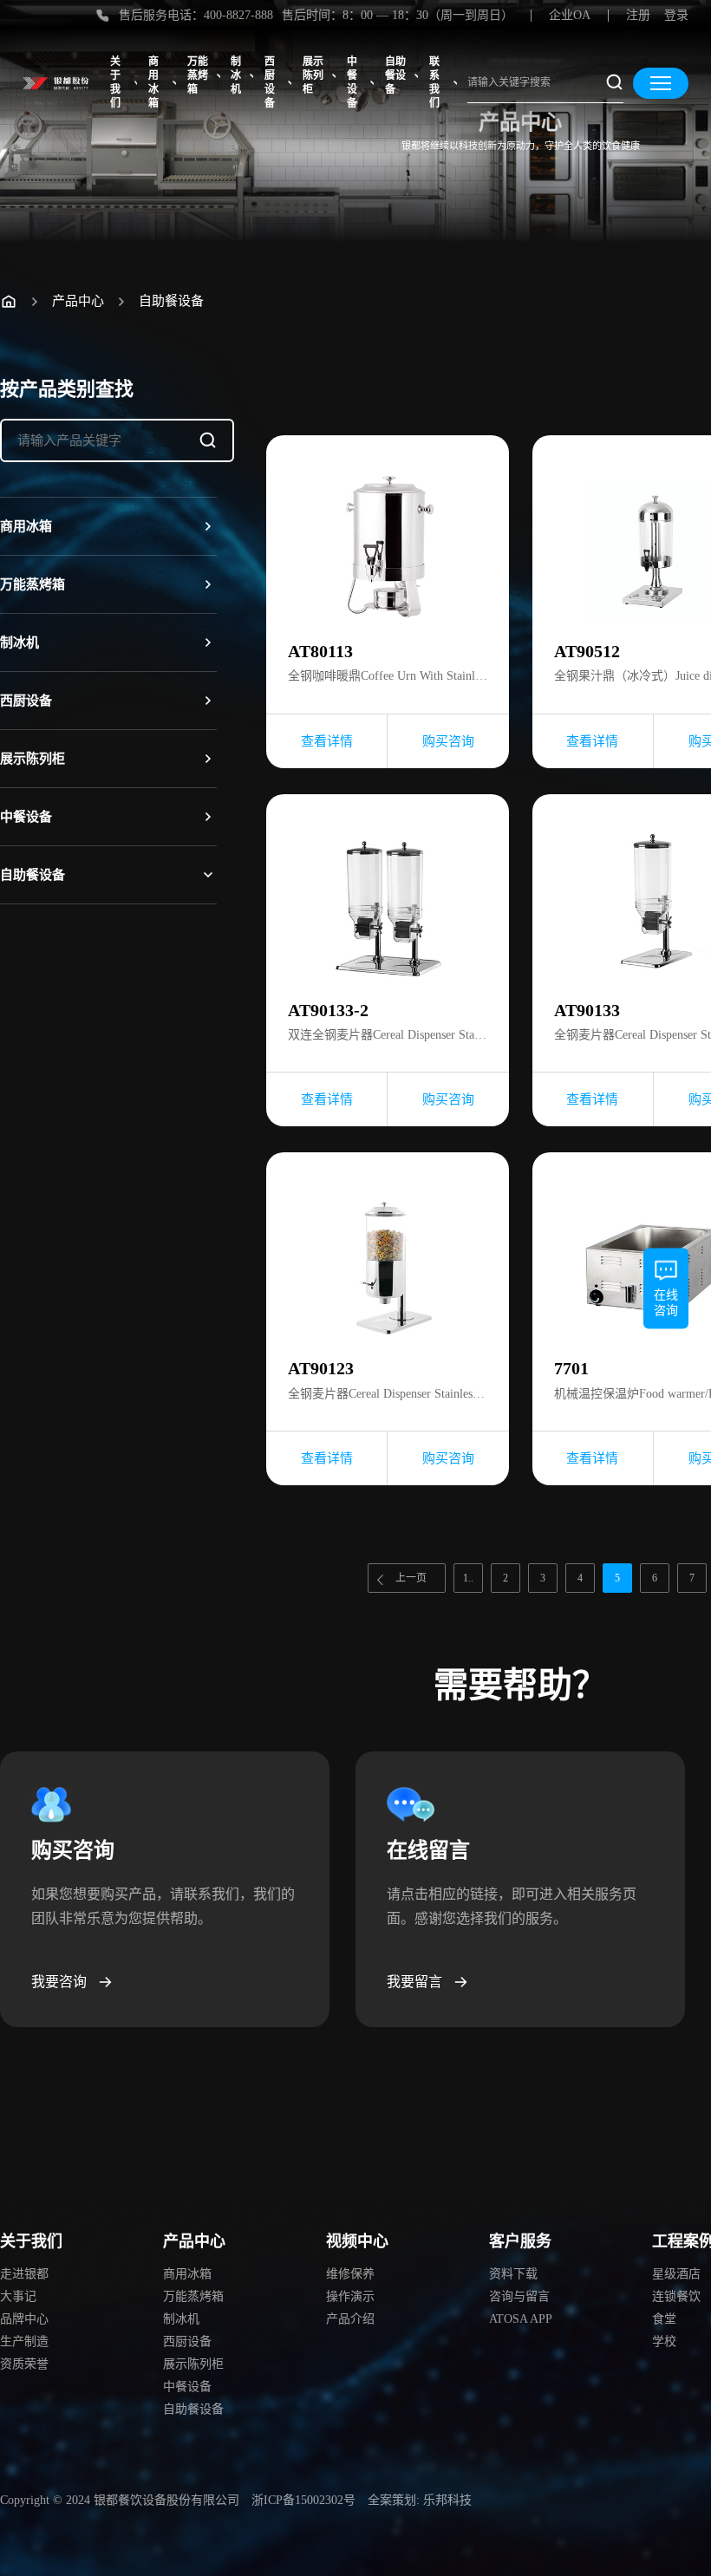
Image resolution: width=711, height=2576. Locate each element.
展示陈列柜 (313, 75)
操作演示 (350, 2296)
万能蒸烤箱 (198, 75)
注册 (638, 15)
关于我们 (115, 82)
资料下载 (513, 2274)
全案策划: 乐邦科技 (420, 2500)
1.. (468, 1578)
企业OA (570, 15)
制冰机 (236, 75)
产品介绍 (350, 2319)
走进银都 (24, 2274)
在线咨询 (666, 1302)
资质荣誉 (24, 2364)
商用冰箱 (153, 82)
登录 (676, 15)
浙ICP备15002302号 (303, 2500)
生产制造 (24, 2341)
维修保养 (350, 2274)
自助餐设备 (395, 75)
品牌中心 (24, 2319)
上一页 (411, 1578)
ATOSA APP (521, 2319)
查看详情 (327, 741)
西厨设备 (270, 82)
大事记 (18, 2296)
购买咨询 (448, 741)
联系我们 (434, 82)
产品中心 (78, 301)
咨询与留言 (519, 2296)
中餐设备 (352, 82)
